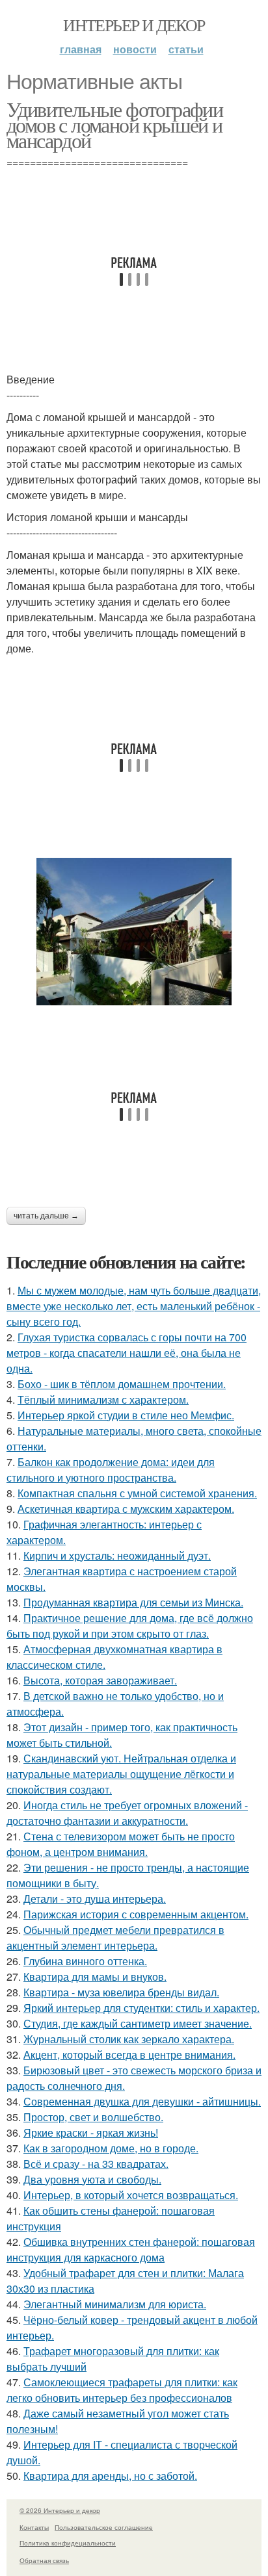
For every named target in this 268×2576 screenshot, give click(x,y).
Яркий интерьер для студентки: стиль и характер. (141, 2008)
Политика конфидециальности (68, 2543)
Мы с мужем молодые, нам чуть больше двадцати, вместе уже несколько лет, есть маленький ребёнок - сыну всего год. (134, 1306)
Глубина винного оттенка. (85, 1961)
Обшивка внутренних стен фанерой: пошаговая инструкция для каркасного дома (131, 2249)
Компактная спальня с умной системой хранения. (137, 1493)
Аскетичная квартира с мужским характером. (126, 1509)
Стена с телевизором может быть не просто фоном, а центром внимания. (121, 1844)
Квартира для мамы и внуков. (95, 1977)
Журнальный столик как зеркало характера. (129, 2039)
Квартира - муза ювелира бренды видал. (121, 1992)
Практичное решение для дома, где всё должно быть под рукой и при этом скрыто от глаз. (130, 1626)
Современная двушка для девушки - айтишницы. (142, 2101)
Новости (135, 49)
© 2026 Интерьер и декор (60, 2510)
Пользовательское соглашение (104, 2527)
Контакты (34, 2527)
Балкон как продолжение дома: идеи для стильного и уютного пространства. (111, 1470)
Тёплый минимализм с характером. (103, 1399)
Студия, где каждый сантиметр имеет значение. (138, 2023)
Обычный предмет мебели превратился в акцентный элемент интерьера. (115, 1938)
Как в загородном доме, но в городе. (111, 2148)
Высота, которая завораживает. (100, 1680)
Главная (81, 49)
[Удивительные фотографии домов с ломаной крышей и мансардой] (134, 932)
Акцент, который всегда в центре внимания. (129, 2054)
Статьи (186, 49)
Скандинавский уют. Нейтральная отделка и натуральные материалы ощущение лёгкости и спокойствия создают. (121, 1774)
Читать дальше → (46, 1216)
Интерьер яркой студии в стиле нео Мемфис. (126, 1415)
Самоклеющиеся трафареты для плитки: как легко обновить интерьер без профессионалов (122, 2390)
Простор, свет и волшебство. (93, 2117)
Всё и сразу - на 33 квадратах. (96, 2164)
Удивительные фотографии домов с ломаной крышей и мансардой (114, 124)
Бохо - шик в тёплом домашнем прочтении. (122, 1384)
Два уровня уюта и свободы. (92, 2179)
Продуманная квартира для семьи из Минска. (133, 1602)
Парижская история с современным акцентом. (136, 1914)
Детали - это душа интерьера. (95, 1899)
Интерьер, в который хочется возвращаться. (131, 2195)
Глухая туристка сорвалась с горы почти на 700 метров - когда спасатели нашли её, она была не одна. (127, 1353)
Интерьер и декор (134, 25)
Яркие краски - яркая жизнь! (91, 2132)
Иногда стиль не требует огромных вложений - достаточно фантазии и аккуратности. (127, 1813)
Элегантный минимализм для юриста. (115, 2304)
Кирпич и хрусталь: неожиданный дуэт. (117, 1555)
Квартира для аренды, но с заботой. (110, 2476)
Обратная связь (44, 2560)
